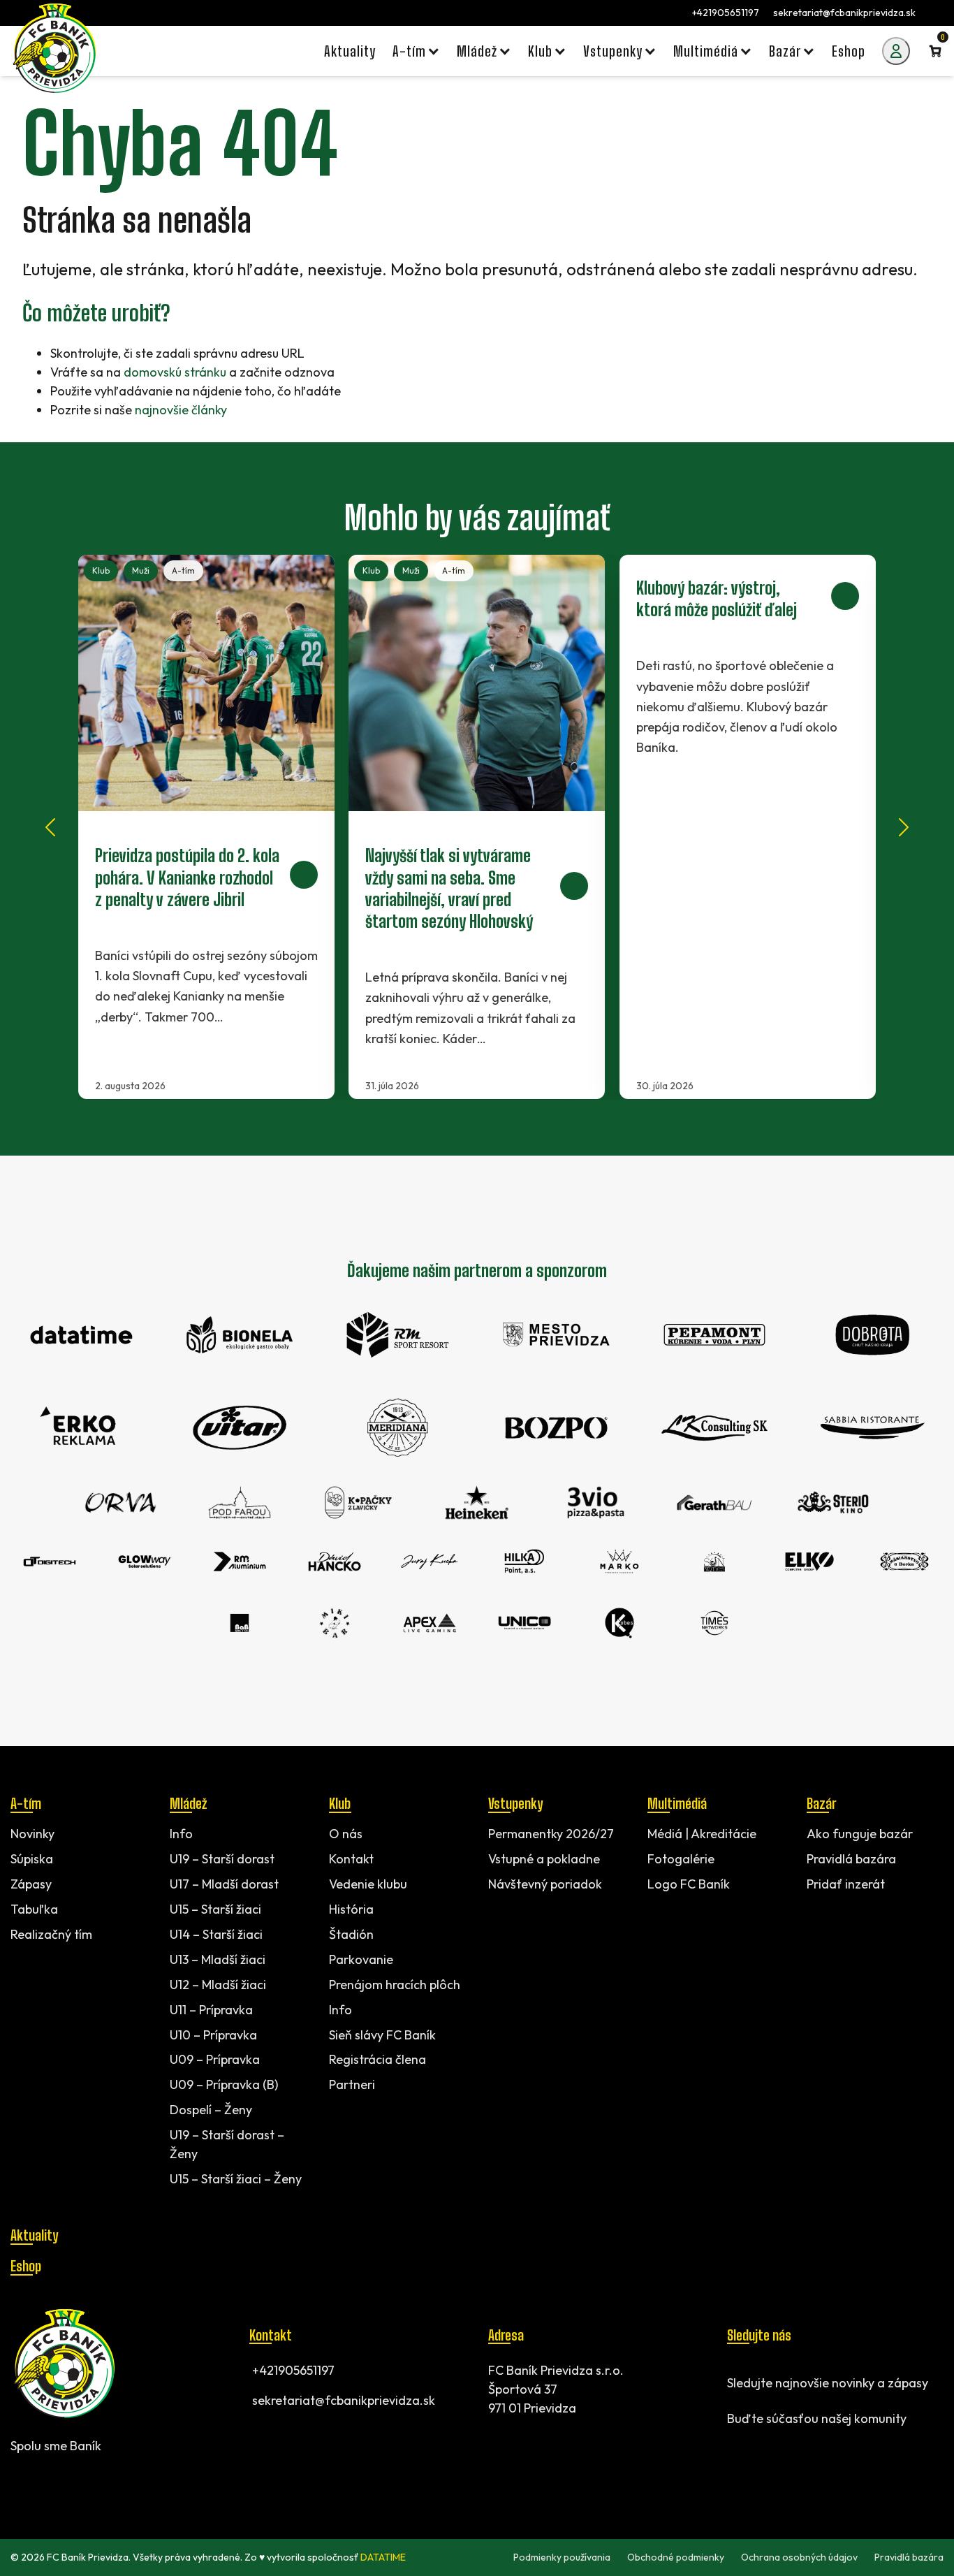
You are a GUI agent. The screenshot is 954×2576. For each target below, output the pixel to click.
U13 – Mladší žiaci (218, 1959)
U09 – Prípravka (215, 2059)
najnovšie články (181, 410)
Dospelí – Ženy (211, 2110)
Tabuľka (34, 1909)
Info (181, 1834)
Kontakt (351, 1859)
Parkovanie (361, 1959)
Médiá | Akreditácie (702, 1834)
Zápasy (31, 1884)
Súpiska (32, 1859)
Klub (101, 570)
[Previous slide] (50, 827)
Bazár (821, 1803)
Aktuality (34, 2235)
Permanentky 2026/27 (551, 1834)
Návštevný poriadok (545, 1884)
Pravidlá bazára (851, 1859)
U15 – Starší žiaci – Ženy (236, 2179)
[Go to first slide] (904, 827)
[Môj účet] (896, 51)
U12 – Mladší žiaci (218, 1985)
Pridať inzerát (846, 1884)
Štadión (351, 1934)
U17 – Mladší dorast (224, 1884)
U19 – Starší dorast (222, 1859)
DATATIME (383, 2557)
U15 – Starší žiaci (215, 1909)
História (351, 1909)
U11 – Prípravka (211, 2010)
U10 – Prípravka (213, 2035)
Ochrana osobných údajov (799, 2557)
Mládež (188, 1803)
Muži (141, 570)
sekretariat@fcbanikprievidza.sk (844, 13)
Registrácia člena (377, 2059)
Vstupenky (515, 1803)
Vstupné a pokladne (544, 1859)
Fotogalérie (681, 1859)
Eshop (26, 2266)
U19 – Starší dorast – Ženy (227, 2144)
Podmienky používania (562, 2557)
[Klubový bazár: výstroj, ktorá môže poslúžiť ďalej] (748, 827)
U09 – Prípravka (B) (224, 2084)
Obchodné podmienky (676, 2557)
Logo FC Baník (689, 1884)
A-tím (183, 570)
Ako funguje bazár (860, 1834)
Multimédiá (677, 1803)
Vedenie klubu (368, 1884)
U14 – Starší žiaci (216, 1934)
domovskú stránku (175, 372)
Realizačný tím (51, 1934)
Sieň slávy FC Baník (382, 2035)
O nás (346, 1834)
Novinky (32, 1834)
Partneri (352, 2084)
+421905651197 (726, 13)
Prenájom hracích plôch (395, 1985)
